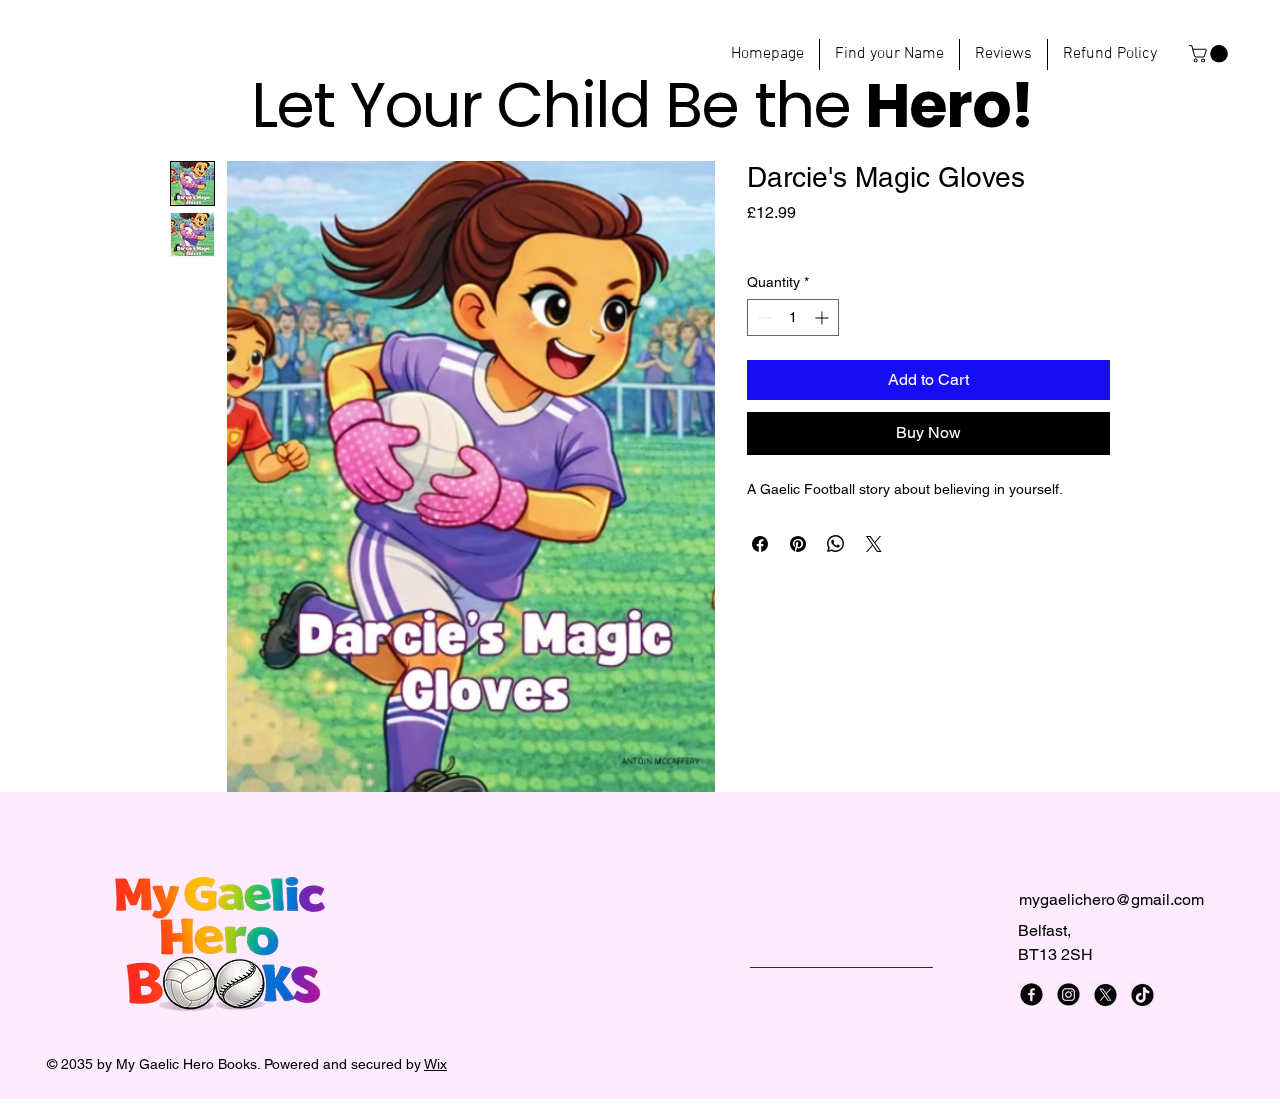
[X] (1105, 994)
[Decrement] (762, 317)
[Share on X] (874, 544)
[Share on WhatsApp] (836, 544)
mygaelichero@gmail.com (1111, 899)
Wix (435, 1064)
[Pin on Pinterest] (798, 544)
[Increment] (823, 317)
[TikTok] (1142, 994)
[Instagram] (1068, 994)
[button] (1210, 54)
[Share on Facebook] (760, 544)
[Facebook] (1031, 994)
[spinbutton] (793, 317)
